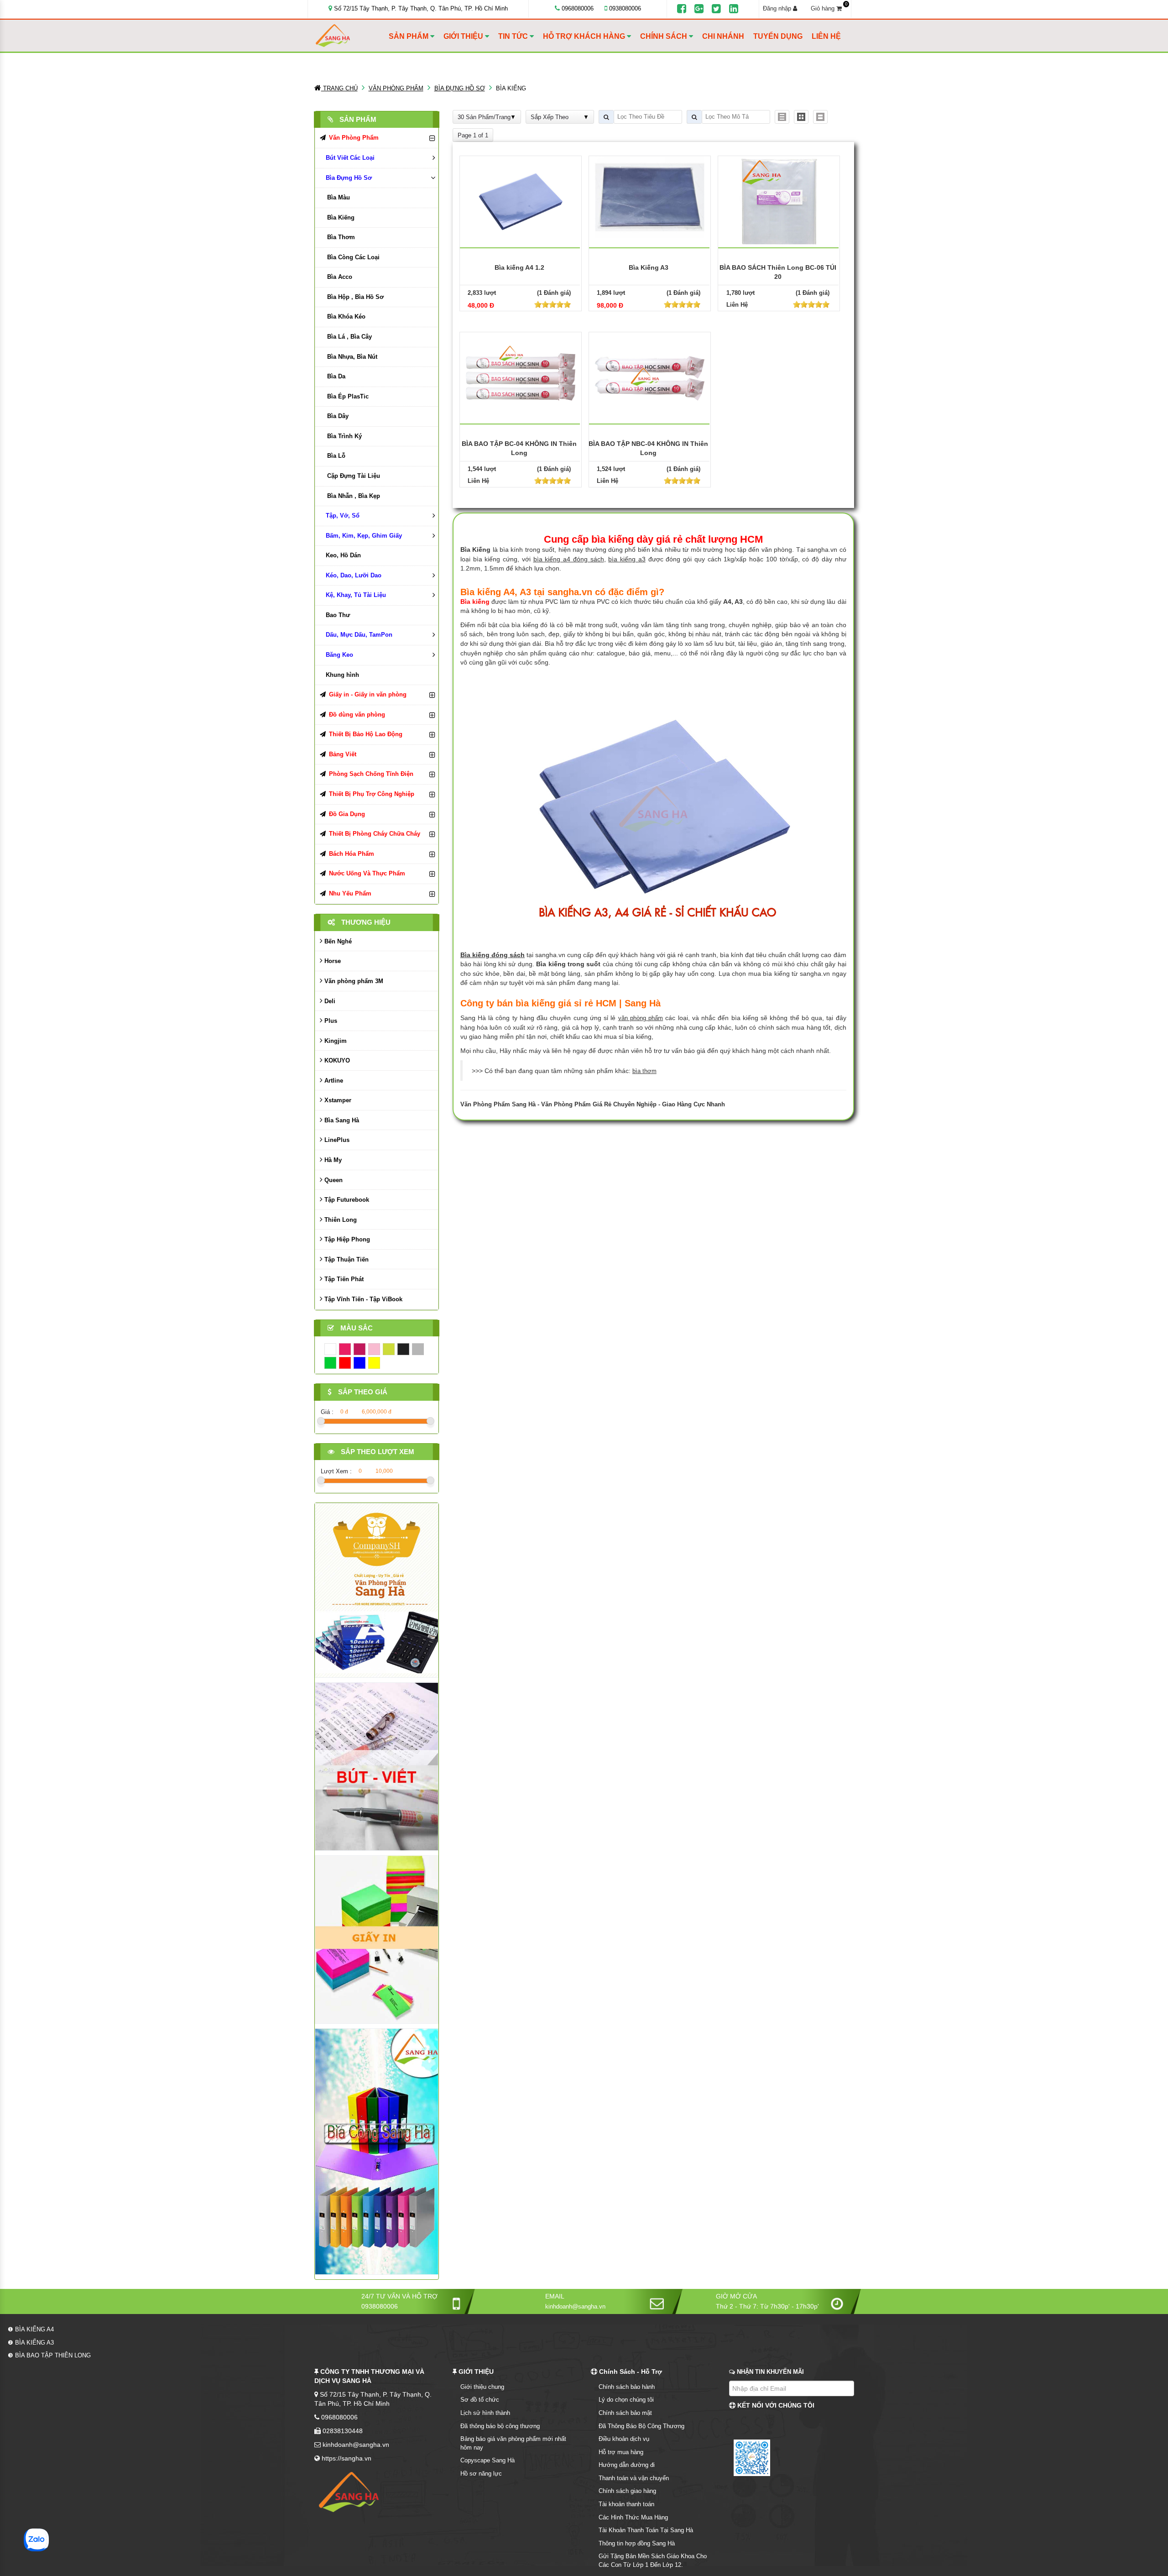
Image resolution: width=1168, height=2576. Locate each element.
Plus (330, 1021)
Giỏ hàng (829, 8)
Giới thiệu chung (482, 2387)
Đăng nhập (778, 8)
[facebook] (682, 9)
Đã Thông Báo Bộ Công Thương (641, 2426)
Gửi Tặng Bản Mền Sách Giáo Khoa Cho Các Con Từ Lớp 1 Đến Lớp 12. (653, 2560)
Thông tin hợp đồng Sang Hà (637, 2543)
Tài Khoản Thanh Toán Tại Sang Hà (646, 2530)
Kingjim (335, 1041)
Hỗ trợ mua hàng (621, 2452)
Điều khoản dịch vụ (624, 2439)
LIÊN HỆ (826, 36)
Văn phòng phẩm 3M (353, 981)
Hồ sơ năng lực (481, 2474)
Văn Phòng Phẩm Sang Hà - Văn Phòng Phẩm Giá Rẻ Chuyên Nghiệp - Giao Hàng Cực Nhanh (593, 1104)
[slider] (553, 304)
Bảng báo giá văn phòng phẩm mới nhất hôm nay (513, 2443)
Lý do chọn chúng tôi (626, 2400)
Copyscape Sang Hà (488, 2460)
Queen (333, 1180)
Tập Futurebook (346, 1200)
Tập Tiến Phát (343, 1279)
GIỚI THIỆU (464, 36)
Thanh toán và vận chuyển (634, 2478)
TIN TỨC (514, 36)
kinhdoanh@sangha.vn (575, 2306)
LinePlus (336, 1140)
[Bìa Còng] (377, 2151)
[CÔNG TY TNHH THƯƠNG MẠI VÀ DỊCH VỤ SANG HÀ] (350, 36)
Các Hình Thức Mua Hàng (633, 2517)
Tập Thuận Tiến (346, 1259)
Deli (329, 1001)
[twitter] (716, 9)
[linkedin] (734, 9)
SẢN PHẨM (409, 36)
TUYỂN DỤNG (778, 36)
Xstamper (337, 1100)
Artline (333, 1081)
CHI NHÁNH (723, 36)
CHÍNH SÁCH (665, 36)
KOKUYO (336, 1060)
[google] (699, 9)
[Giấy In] (377, 1939)
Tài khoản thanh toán (626, 2504)
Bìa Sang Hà (341, 1120)
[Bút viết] (377, 1766)
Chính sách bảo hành (627, 2387)
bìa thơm (644, 1071)
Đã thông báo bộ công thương (500, 2426)
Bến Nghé (337, 941)
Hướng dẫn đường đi (627, 2465)
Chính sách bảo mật (625, 2413)
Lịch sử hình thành (485, 2413)
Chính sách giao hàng (627, 2491)
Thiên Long (340, 1220)
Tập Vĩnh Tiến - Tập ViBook (362, 1299)
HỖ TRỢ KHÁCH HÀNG (585, 36)
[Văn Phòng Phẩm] (377, 1590)
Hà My (332, 1160)
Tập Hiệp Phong (346, 1239)
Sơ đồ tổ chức (480, 2400)
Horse (332, 961)
